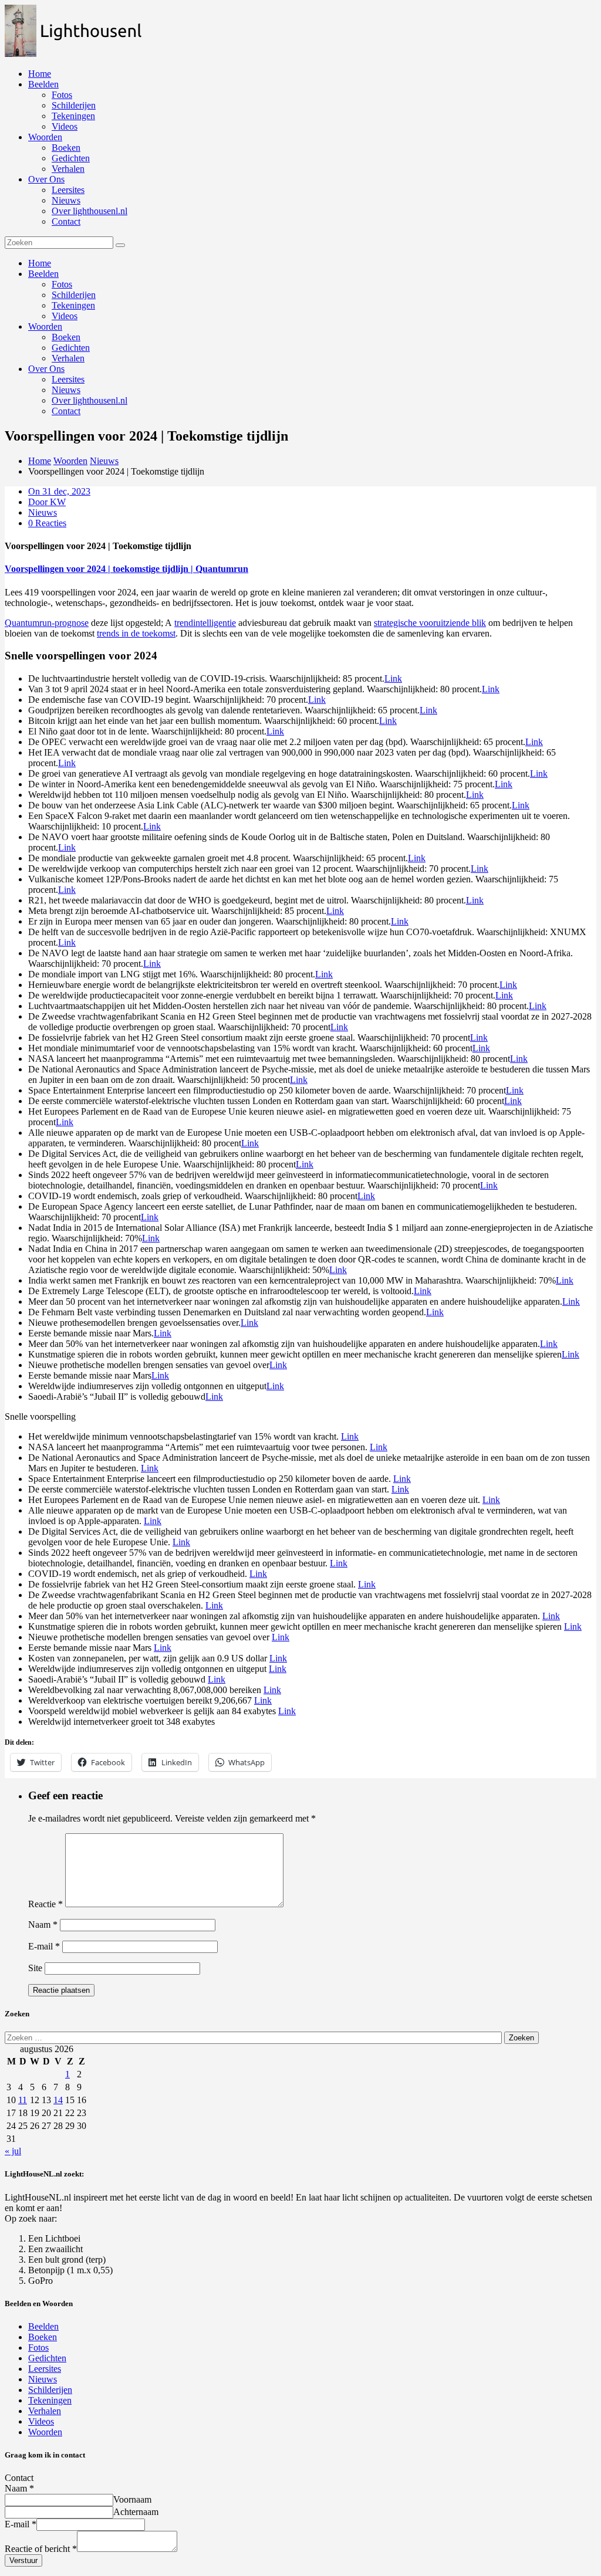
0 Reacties (47, 523)
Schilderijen (74, 105)
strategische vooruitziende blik (430, 623)
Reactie (45, 1904)
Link (393, 678)
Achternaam (136, 2512)
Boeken (66, 148)
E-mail (44, 1946)
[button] (79, 31)
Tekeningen (73, 116)
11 (23, 2100)
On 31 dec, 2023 (59, 491)
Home (40, 74)
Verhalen (68, 169)
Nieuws (66, 200)
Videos (65, 126)
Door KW (47, 502)
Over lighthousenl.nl (90, 211)
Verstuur (23, 2560)
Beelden (43, 84)
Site (35, 1968)
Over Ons (46, 179)
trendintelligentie (205, 623)
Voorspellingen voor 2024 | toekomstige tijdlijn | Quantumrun (126, 569)
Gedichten (71, 158)
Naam (43, 1925)
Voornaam (132, 2499)
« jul (13, 2151)
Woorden (45, 137)
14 (58, 2100)
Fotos (62, 95)
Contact (66, 221)
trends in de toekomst (136, 633)
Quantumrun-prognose (47, 623)
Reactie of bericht (41, 2549)
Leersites (68, 190)
